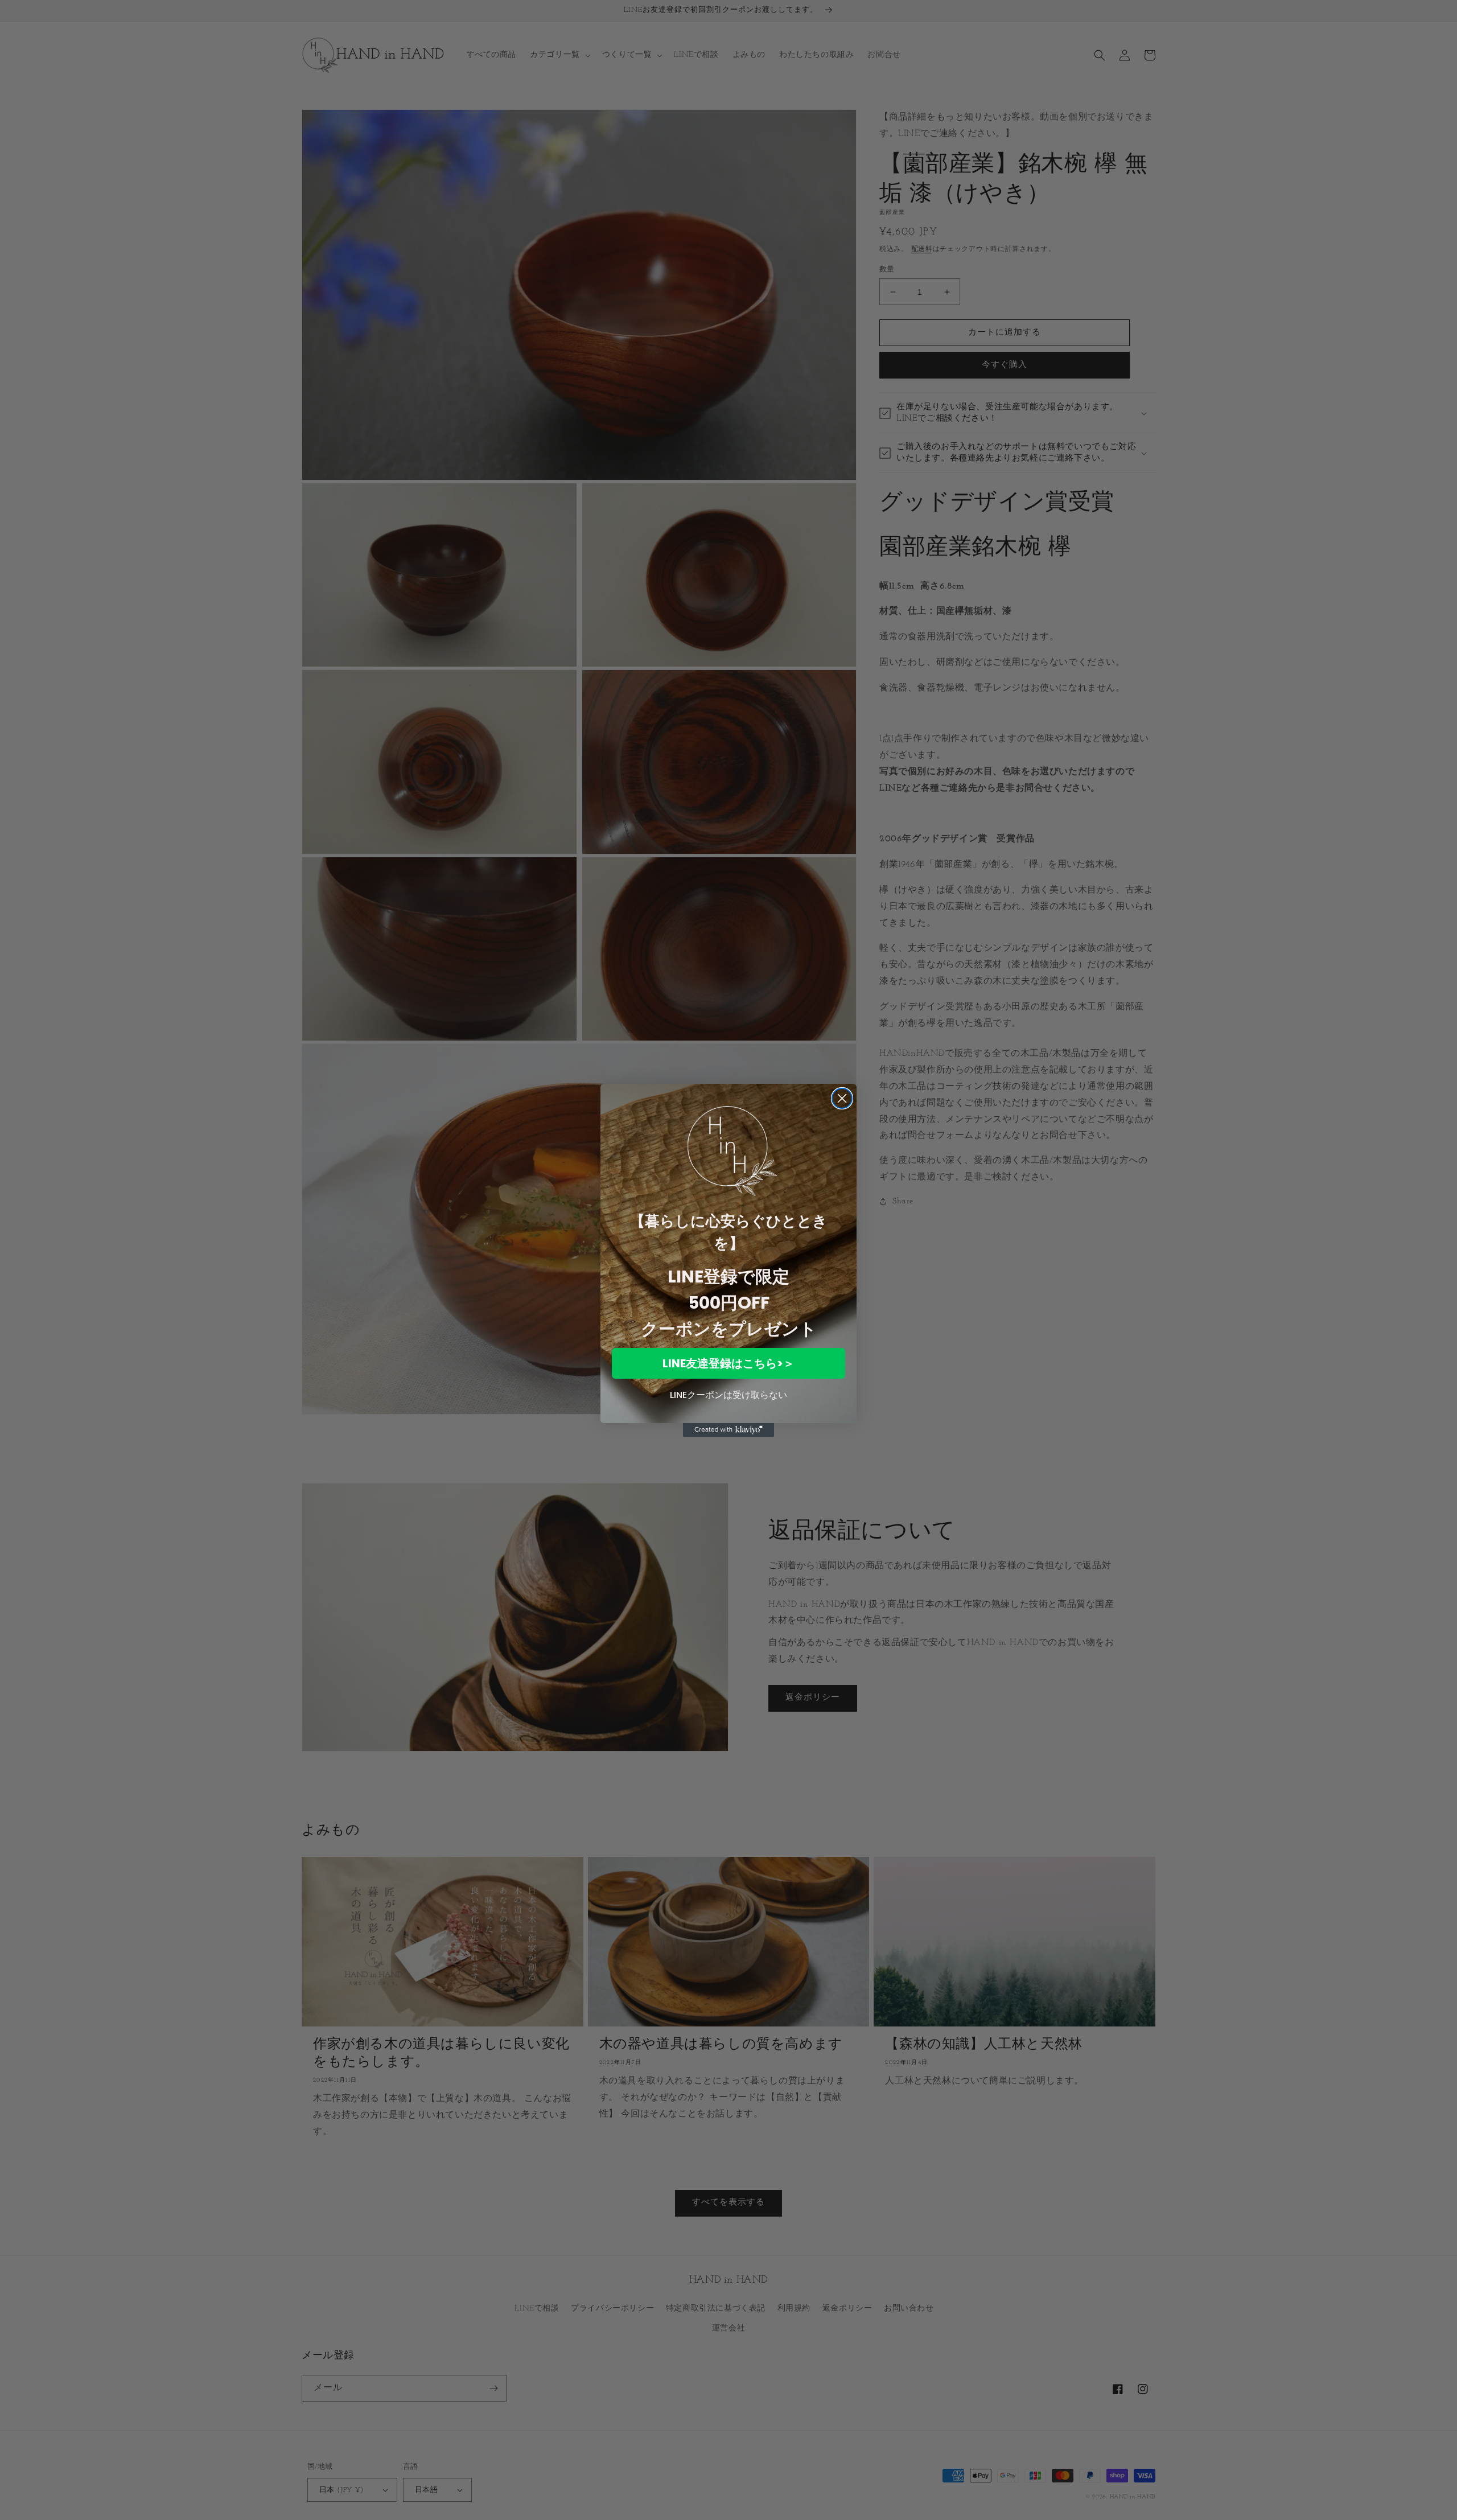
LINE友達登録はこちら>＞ (728, 1363)
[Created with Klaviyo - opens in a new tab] (728, 1430)
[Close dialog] (842, 1098)
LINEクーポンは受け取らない (728, 1395)
